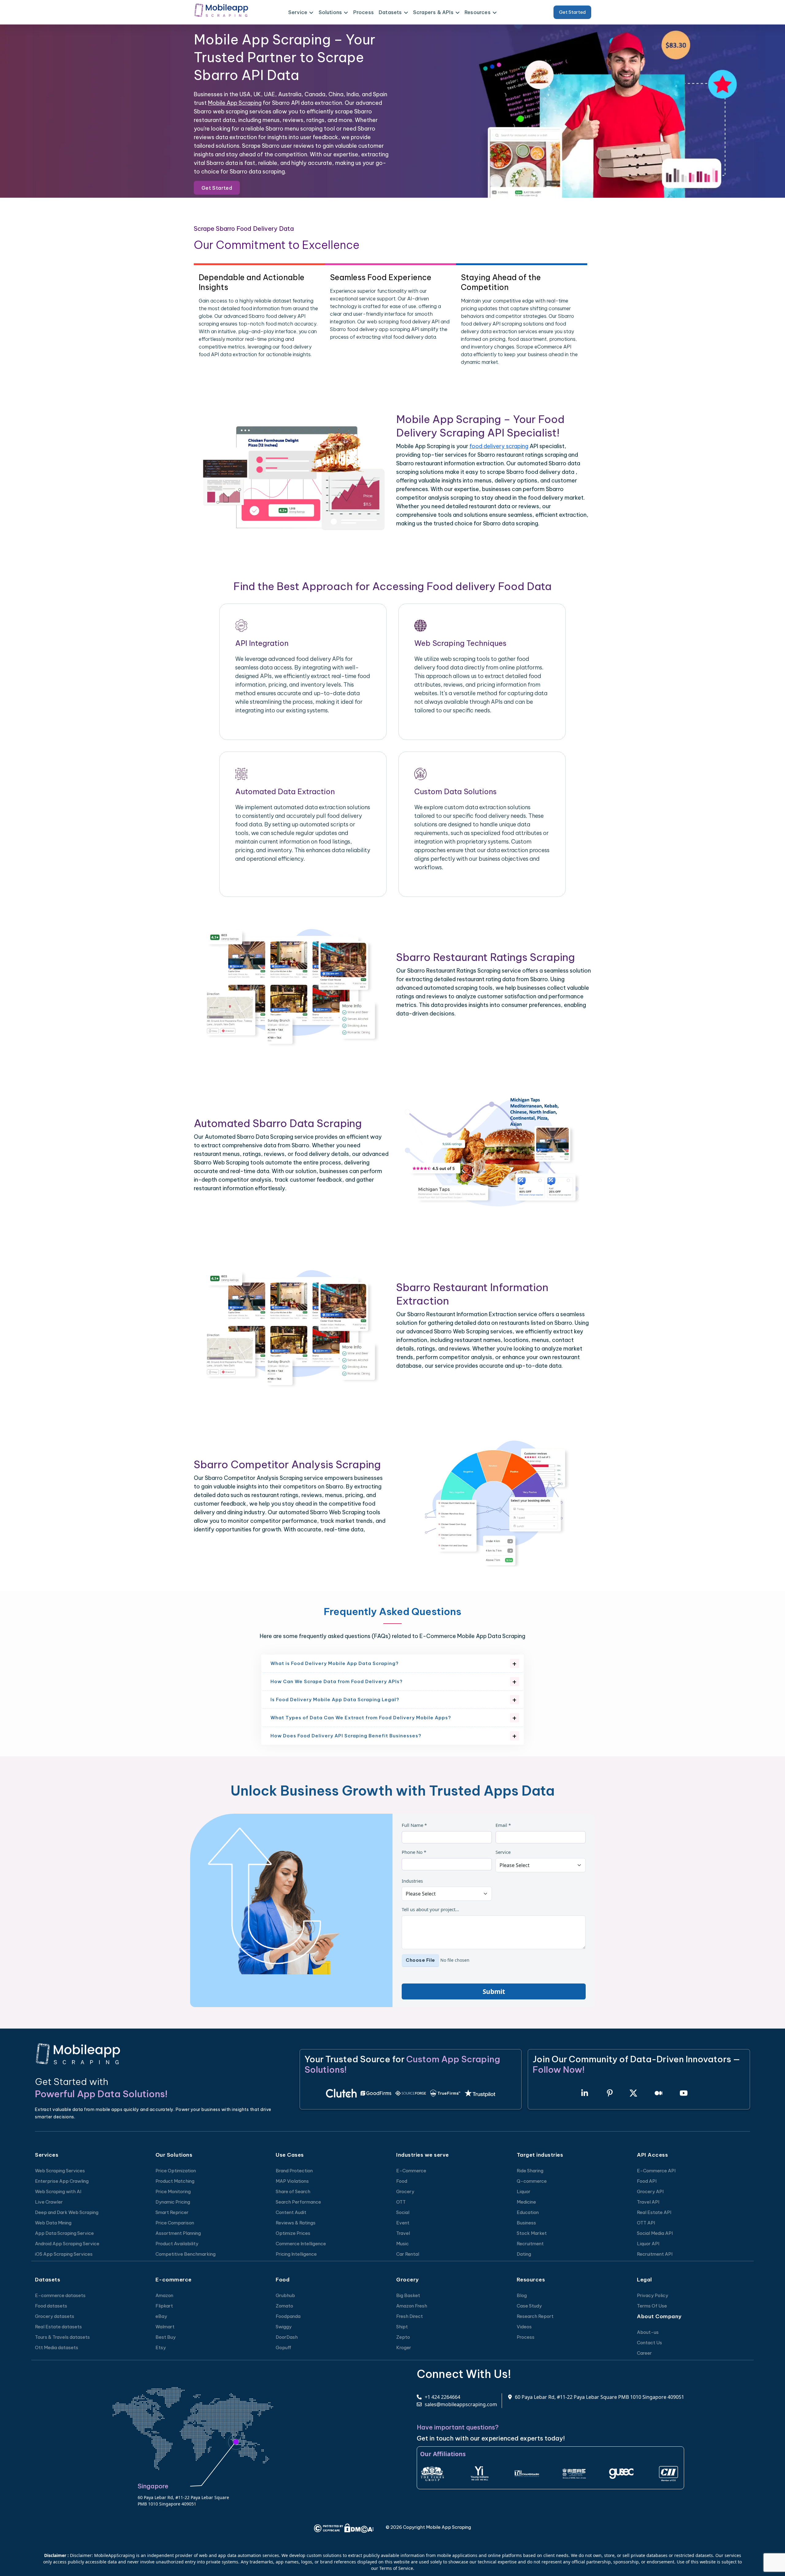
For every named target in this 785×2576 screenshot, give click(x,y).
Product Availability (177, 2244)
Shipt (402, 2327)
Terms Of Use (652, 2306)
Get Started (572, 12)
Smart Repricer (172, 2212)
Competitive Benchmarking (186, 2254)
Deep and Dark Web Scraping (67, 2212)
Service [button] (298, 12)
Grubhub (285, 2295)
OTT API (646, 2223)
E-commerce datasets (60, 2295)
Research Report (535, 2316)
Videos (524, 2327)
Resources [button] (478, 12)
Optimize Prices (293, 2233)
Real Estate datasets (58, 2327)
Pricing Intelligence (296, 2254)
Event (403, 2223)
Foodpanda (288, 2316)
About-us (648, 2332)
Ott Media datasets (57, 2347)
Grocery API (650, 2191)
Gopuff (283, 2347)
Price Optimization (176, 2171)
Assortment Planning (178, 2233)
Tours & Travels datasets (62, 2337)
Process (364, 12)
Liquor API (648, 2244)
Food (402, 2181)
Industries (412, 1881)
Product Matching (175, 2181)
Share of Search (293, 2191)
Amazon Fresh (412, 2306)
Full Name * (414, 1825)
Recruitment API (655, 2254)
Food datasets (51, 2306)
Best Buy (166, 2337)
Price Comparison (175, 2223)
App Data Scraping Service (64, 2233)
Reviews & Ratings (296, 2223)
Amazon (164, 2295)
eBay (161, 2316)
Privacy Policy (653, 2295)
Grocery (405, 2191)
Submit (494, 1991)
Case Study (529, 2306)
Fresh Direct (410, 2316)
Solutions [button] (330, 12)
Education (528, 2212)
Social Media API (655, 2233)
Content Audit (291, 2212)
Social (403, 2212)
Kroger (404, 2347)
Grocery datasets (55, 2316)
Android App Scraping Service (67, 2244)
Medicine (526, 2202)
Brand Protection (294, 2171)
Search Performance (298, 2202)
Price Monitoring (173, 2191)
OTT (401, 2202)
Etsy (161, 2347)
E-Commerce (411, 2171)
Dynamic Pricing (173, 2202)
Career (644, 2353)
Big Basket (408, 2295)
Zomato (284, 2306)
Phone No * (414, 1852)
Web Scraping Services (60, 2171)
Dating (524, 2254)
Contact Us (649, 2343)
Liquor (524, 2191)
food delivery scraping (499, 446)
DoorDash (287, 2337)
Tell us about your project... (430, 1909)
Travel (403, 2233)
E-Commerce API (656, 2171)
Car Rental (408, 2254)
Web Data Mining (53, 2223)
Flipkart (164, 2306)
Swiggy (284, 2327)
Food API (647, 2181)
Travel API (648, 2202)
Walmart (165, 2327)
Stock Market (532, 2233)
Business (526, 2223)
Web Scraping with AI (58, 2191)
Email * (503, 1825)
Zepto (403, 2337)
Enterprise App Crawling (62, 2181)
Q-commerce (532, 2181)
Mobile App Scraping (235, 103)
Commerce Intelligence (301, 2244)
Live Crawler (49, 2202)
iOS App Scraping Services (64, 2254)
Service (503, 1852)
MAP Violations (292, 2181)
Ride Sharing (530, 2171)
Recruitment (530, 2244)
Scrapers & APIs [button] (433, 12)
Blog (522, 2295)
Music (402, 2244)
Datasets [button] (390, 12)
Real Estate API (654, 2212)
